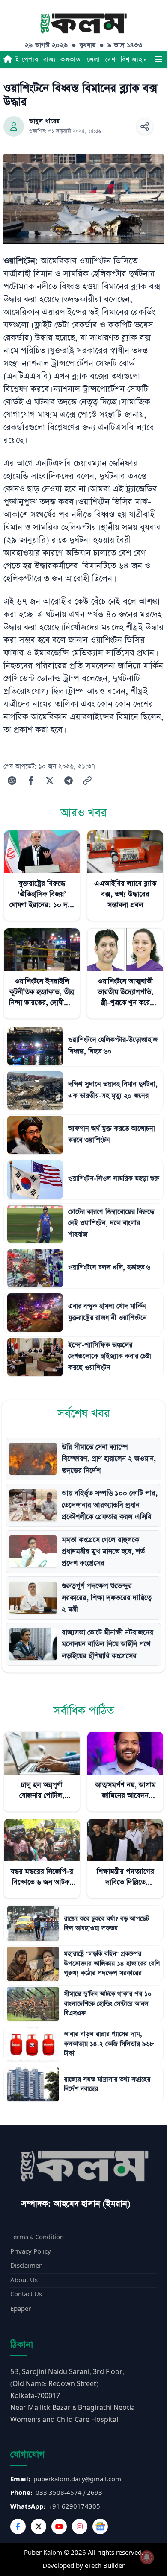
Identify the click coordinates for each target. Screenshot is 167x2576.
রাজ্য (49, 60)
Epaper (21, 2309)
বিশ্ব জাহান (134, 60)
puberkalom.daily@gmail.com (77, 2479)
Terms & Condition (37, 2237)
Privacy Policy (31, 2252)
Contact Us (26, 2294)
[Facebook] (18, 2526)
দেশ (110, 60)
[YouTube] (59, 2526)
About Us (24, 2280)
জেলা (94, 60)
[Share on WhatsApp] (12, 781)
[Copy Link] (87, 781)
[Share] (145, 126)
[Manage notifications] (147, 2557)
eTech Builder (105, 2566)
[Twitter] (39, 2526)
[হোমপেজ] (8, 59)
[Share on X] (50, 781)
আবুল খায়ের (44, 121)
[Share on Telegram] (69, 781)
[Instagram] (80, 2526)
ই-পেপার (27, 60)
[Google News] (100, 2526)
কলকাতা (71, 60)
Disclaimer (26, 2266)
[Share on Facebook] (31, 781)
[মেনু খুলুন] (158, 59)
